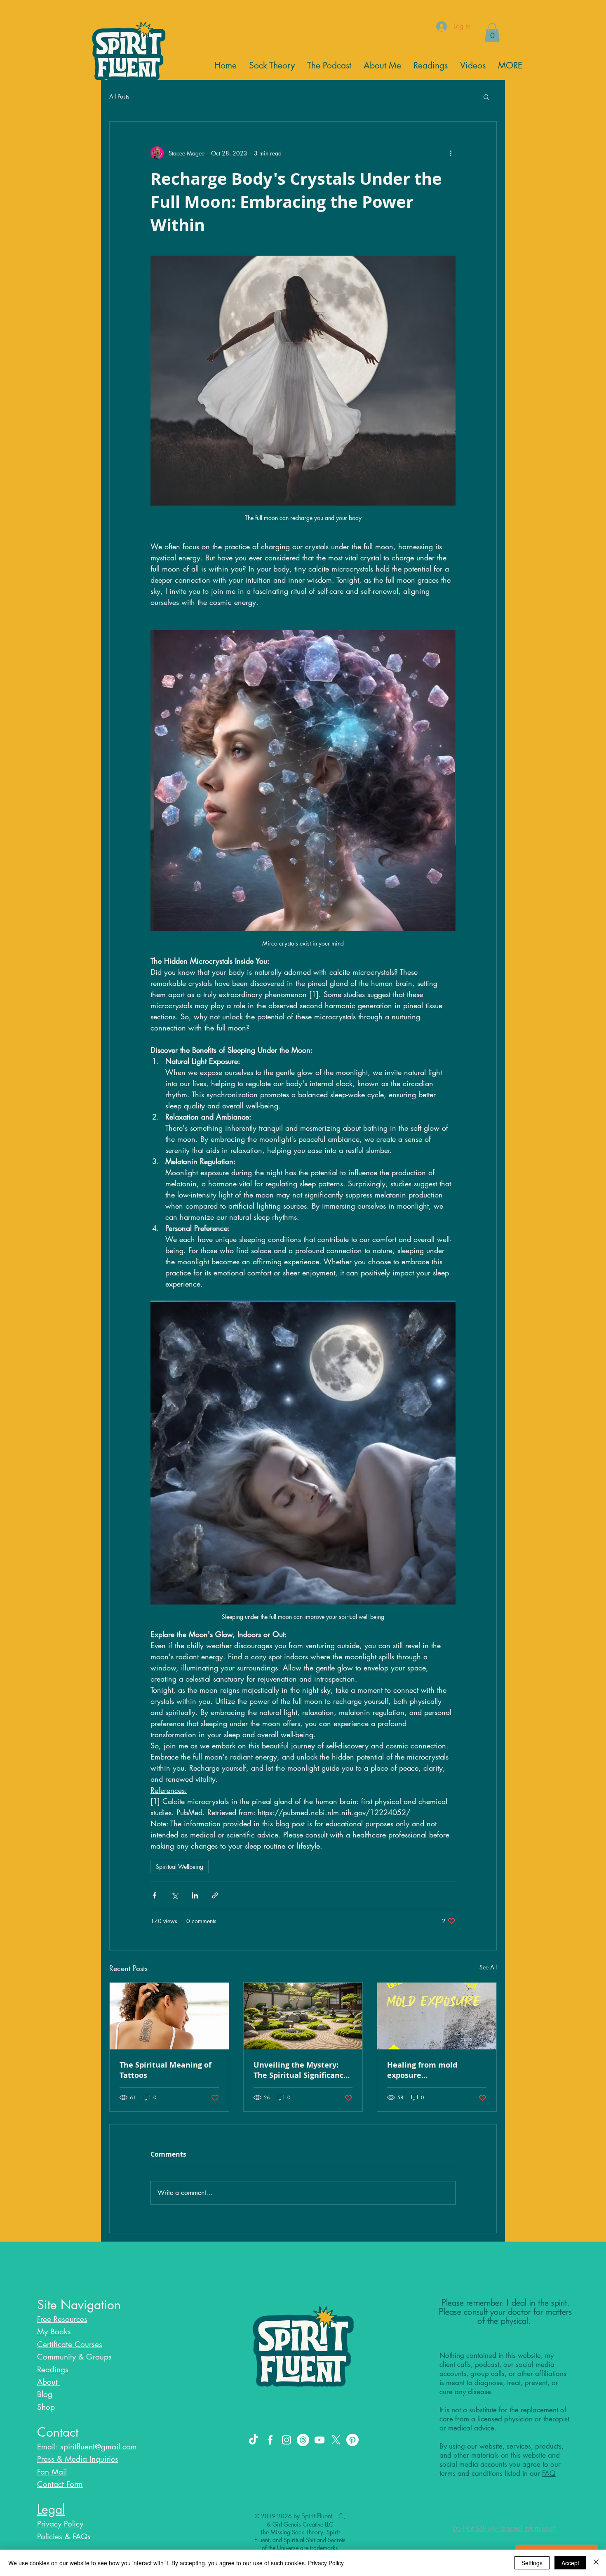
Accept (570, 2563)
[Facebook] (270, 2440)
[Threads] (303, 2440)
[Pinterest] (352, 2440)
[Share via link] (215, 1895)
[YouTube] (319, 2440)
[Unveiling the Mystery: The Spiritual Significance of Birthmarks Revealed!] (303, 2016)
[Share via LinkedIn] (195, 1895)
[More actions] (451, 153)
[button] (486, 96)
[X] (336, 2440)
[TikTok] (254, 2440)
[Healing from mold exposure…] (437, 2016)
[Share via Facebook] (154, 1895)
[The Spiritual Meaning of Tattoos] (169, 2016)
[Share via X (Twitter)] (175, 1895)
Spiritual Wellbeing (180, 1867)
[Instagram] (287, 2440)
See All (488, 1967)
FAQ (549, 2473)
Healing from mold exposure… (422, 2070)
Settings (532, 2563)
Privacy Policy (326, 2563)
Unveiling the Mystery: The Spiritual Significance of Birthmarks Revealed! (301, 2070)
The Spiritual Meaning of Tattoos (166, 2070)
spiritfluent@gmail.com (99, 2447)
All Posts (119, 96)
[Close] (596, 2563)
